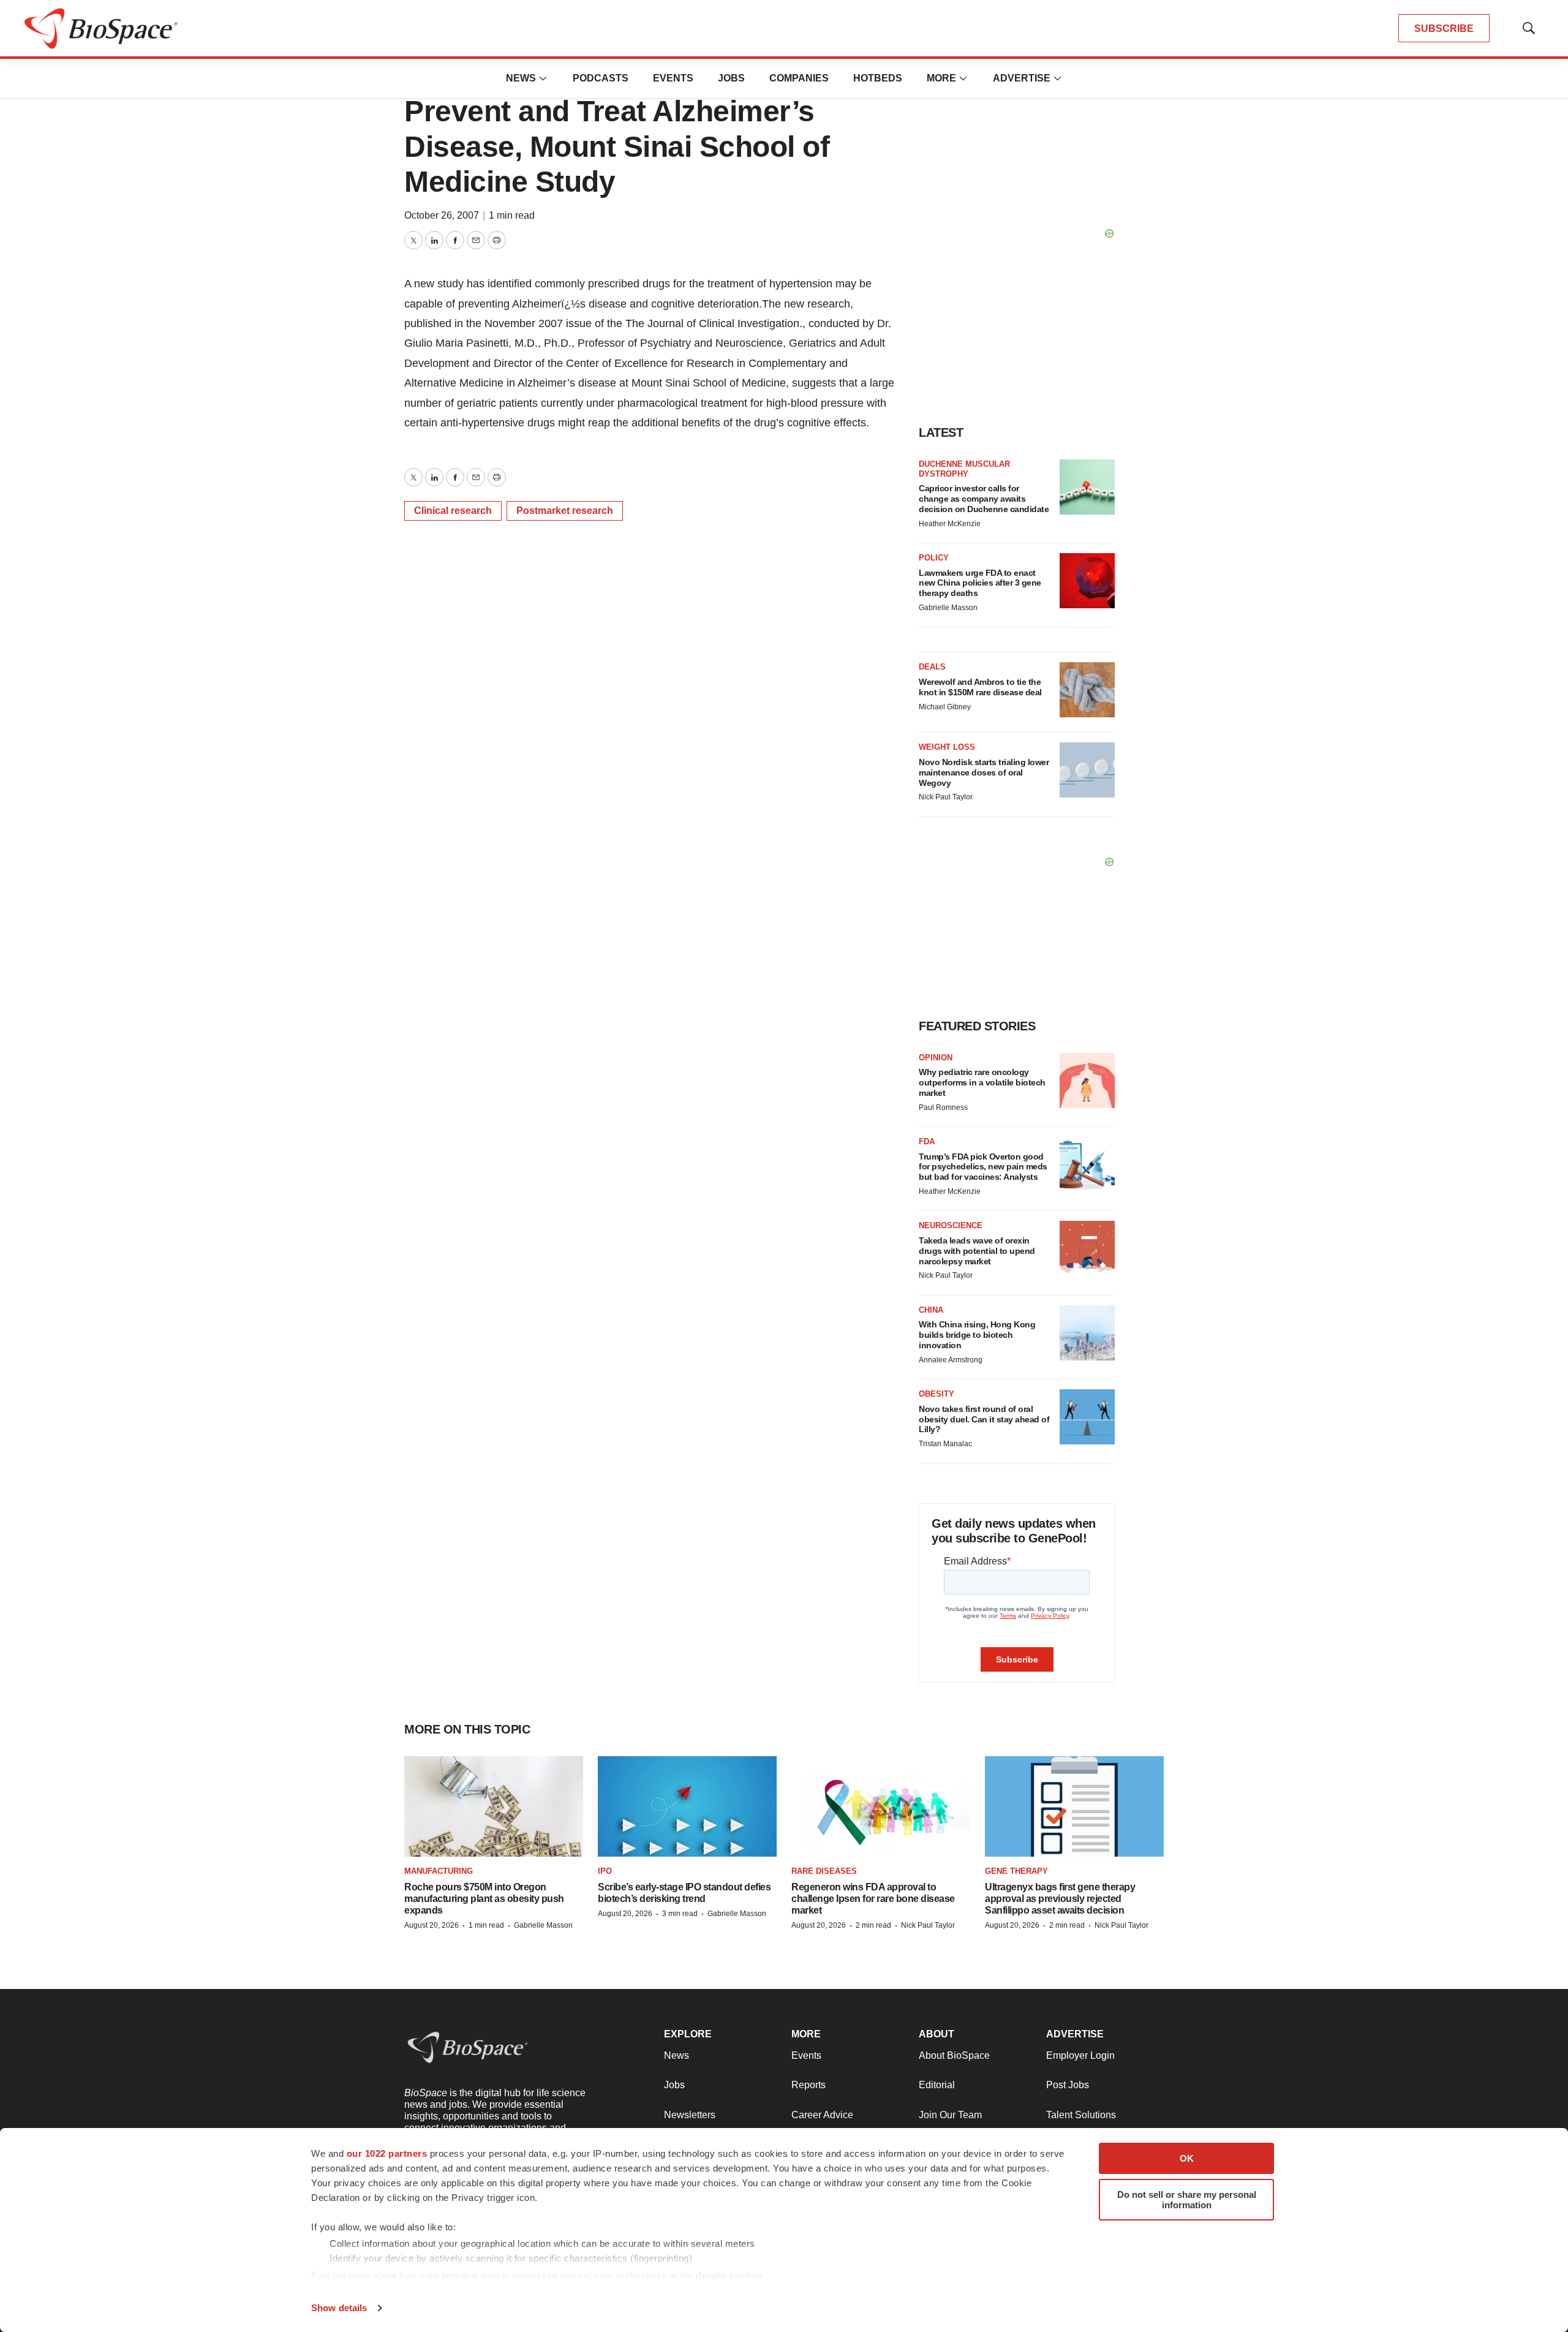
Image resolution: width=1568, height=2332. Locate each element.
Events (673, 78)
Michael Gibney (945, 707)
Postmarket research (565, 511)
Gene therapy (1016, 1871)
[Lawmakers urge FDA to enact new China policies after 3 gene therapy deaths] (1087, 581)
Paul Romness (943, 1108)
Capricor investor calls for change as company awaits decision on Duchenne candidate (984, 499)
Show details (339, 2308)
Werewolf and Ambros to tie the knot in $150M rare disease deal (980, 687)
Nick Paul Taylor (946, 797)
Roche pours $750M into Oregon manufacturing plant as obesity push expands (484, 1899)
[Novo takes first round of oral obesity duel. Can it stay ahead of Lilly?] (1087, 1417)
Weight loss (947, 747)
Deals (932, 667)
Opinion (936, 1058)
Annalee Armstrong (951, 1360)
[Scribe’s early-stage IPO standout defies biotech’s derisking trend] (687, 1807)
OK (1187, 2158)
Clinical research (453, 511)
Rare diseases (824, 1871)
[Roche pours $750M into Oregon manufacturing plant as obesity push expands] (494, 1807)
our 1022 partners (387, 2153)
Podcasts (601, 78)
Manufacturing (439, 1871)
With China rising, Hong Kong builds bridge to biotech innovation (977, 1335)
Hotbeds (878, 78)
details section (729, 2275)
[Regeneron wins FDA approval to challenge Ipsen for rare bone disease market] (881, 1807)
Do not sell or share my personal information (1187, 2200)
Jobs (731, 78)
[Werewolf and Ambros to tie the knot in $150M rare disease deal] (1087, 690)
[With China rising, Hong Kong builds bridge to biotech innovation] (1087, 1333)
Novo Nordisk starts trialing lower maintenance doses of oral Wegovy (984, 772)
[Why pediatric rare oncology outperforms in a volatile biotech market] (1087, 1081)
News (521, 78)
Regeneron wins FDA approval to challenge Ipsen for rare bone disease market (873, 1899)
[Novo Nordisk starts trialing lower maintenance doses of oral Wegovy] (1087, 770)
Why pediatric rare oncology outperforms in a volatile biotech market (982, 1082)
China (931, 1310)
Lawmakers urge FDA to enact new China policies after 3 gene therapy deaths (980, 583)
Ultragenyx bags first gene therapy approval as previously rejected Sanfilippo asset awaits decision (1060, 1899)
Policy (934, 558)
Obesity (937, 1394)
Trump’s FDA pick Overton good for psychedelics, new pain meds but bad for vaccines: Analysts (983, 1167)
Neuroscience (951, 1225)
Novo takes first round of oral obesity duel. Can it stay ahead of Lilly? (984, 1419)
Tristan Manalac (945, 1444)
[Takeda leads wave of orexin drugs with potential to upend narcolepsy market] (1087, 1248)
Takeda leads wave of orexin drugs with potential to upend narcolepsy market (977, 1251)
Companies (799, 78)
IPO (605, 1871)
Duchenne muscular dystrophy (964, 469)
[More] (543, 78)
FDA (927, 1141)
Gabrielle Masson (948, 608)
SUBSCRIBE (1444, 28)
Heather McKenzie (950, 524)
